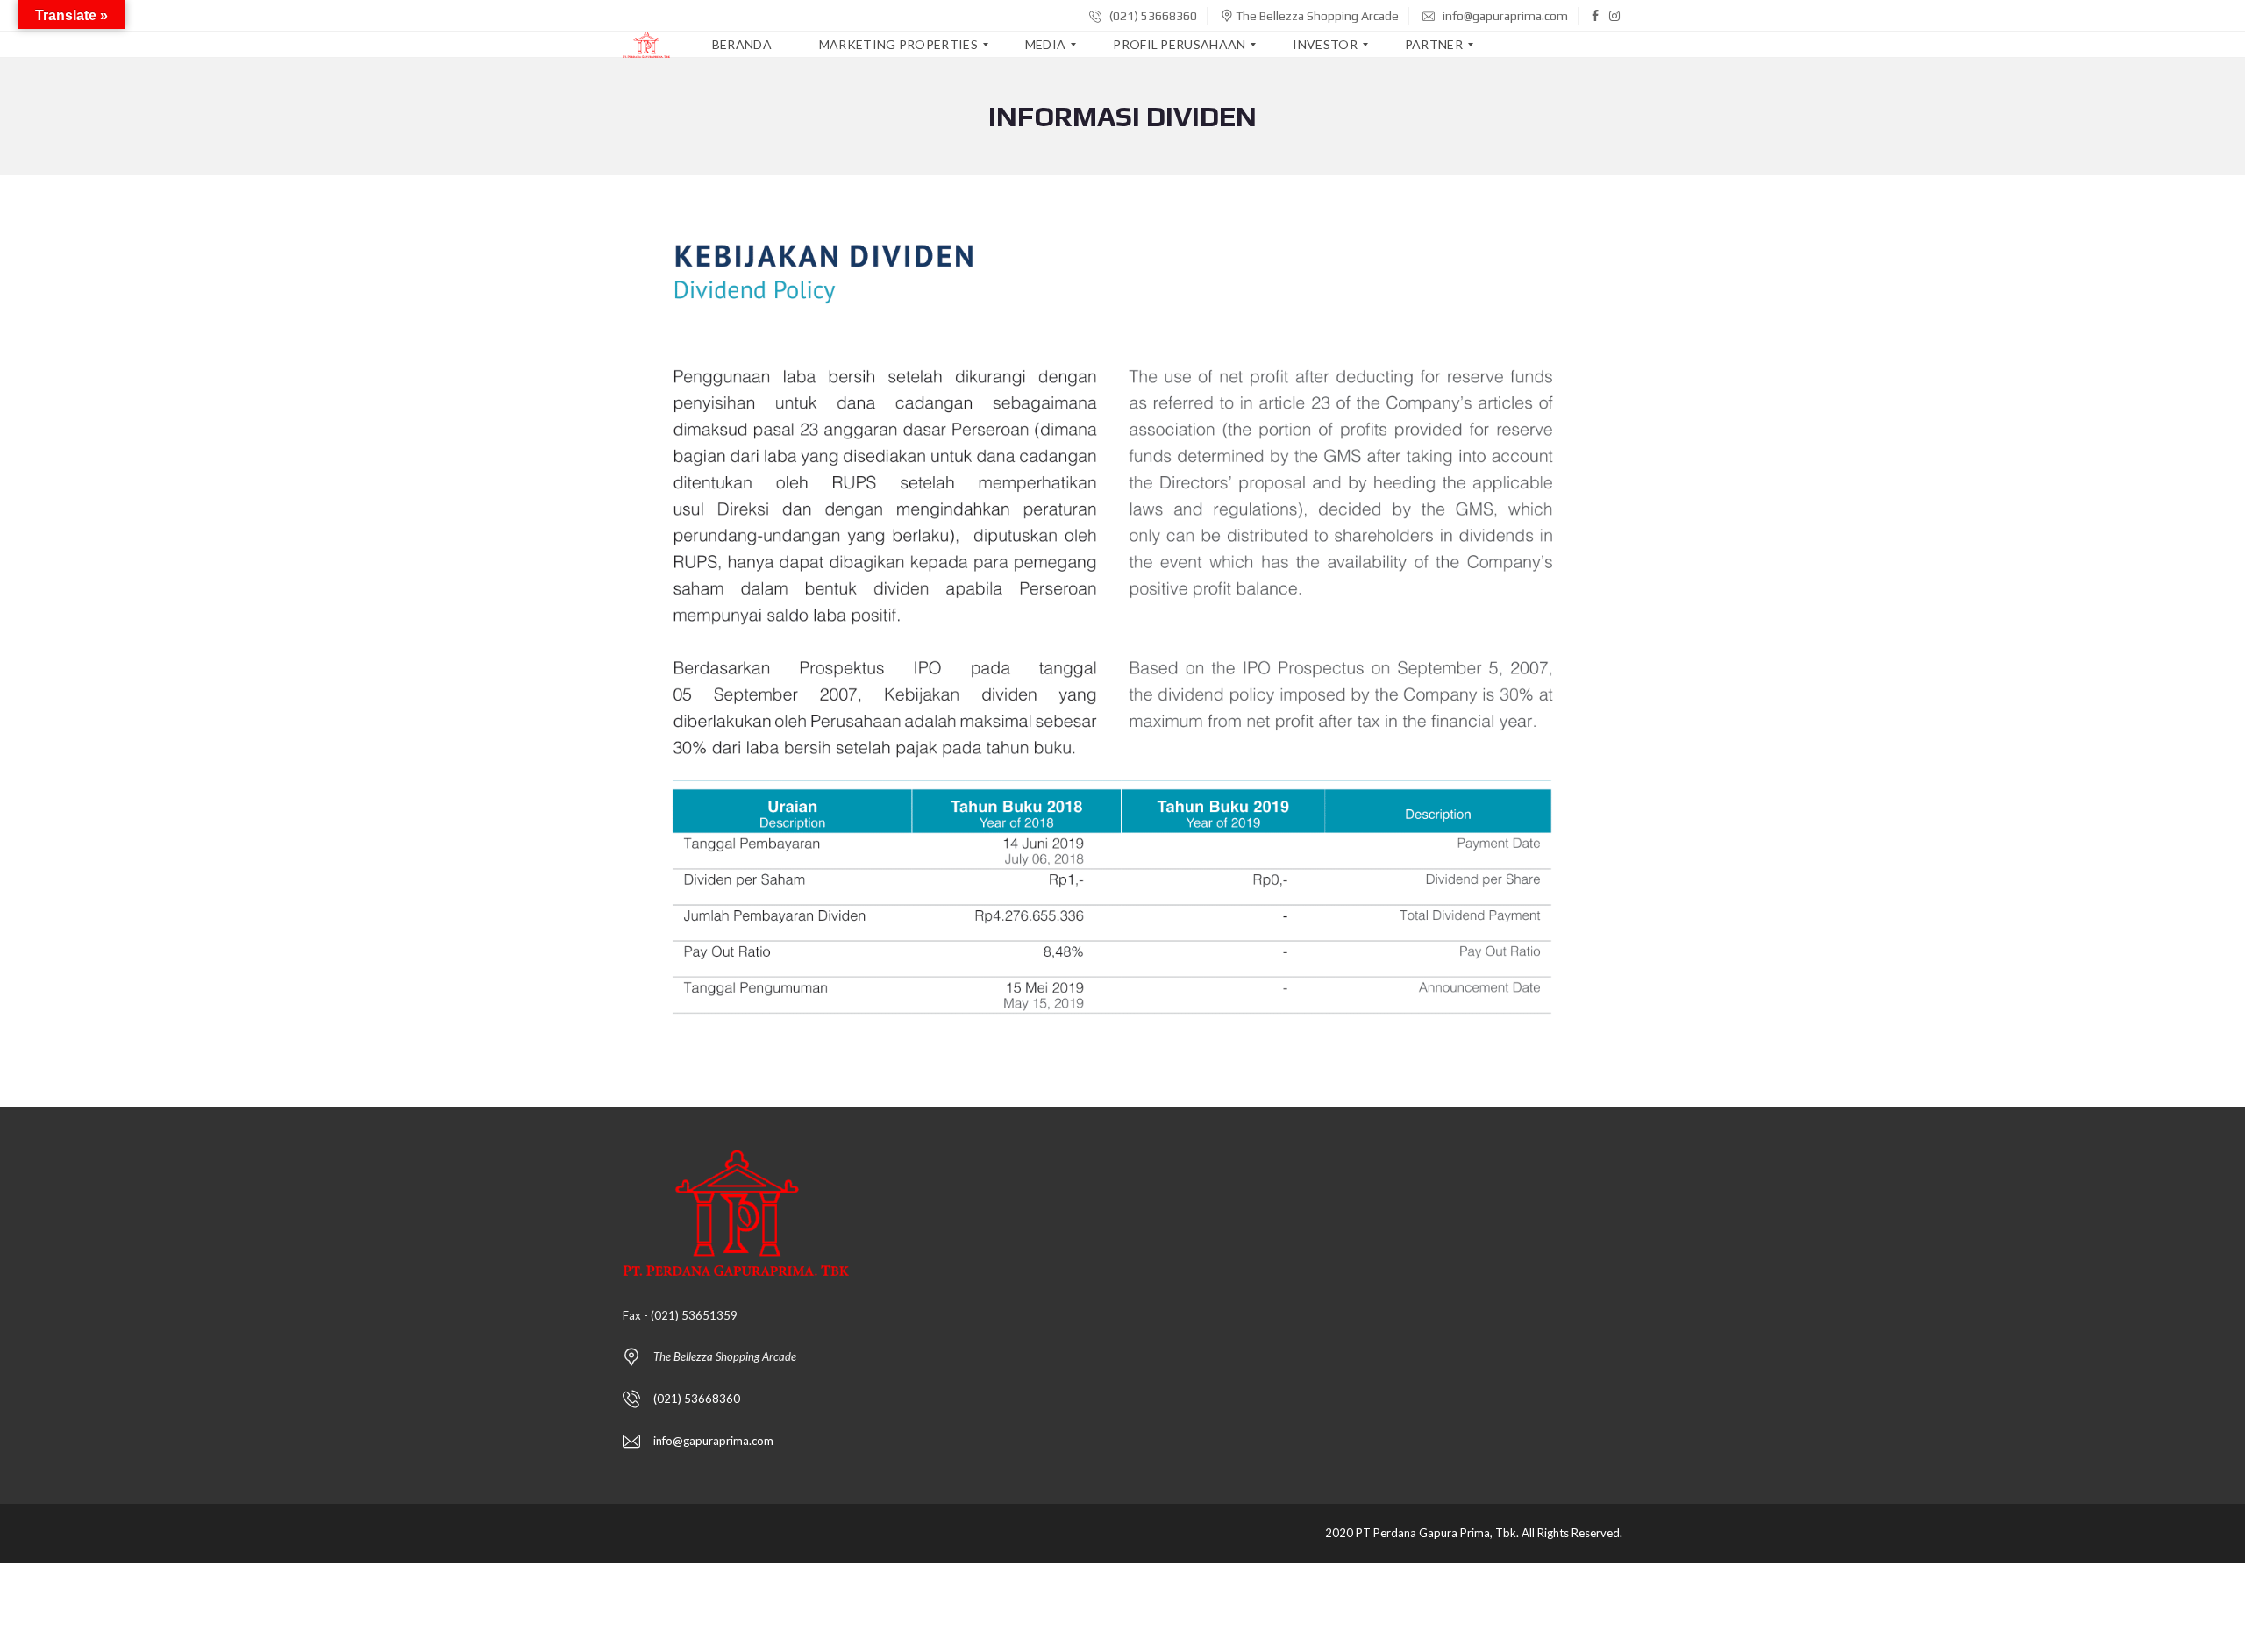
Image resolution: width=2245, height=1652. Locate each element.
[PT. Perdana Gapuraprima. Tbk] (646, 45)
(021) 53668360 (1152, 16)
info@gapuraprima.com (1504, 16)
